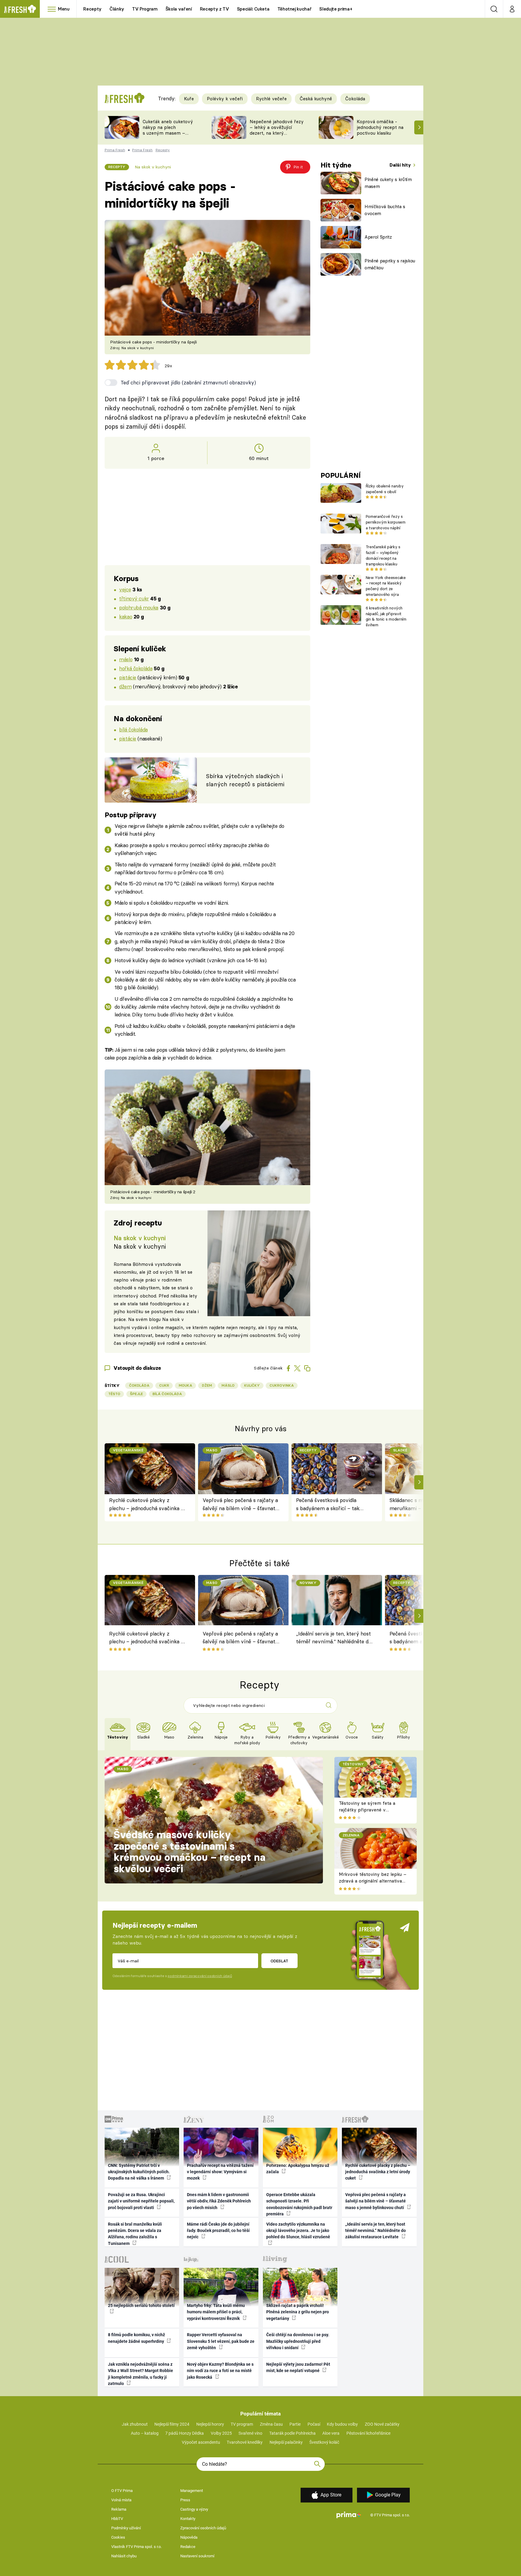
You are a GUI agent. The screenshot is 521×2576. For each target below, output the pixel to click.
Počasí (314, 2424)
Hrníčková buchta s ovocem (385, 210)
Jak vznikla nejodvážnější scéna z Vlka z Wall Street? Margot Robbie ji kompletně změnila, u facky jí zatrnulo (141, 2374)
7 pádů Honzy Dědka (185, 2433)
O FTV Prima (122, 2491)
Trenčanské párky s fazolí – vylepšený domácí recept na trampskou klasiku (383, 555)
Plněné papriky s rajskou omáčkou (390, 264)
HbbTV (117, 2519)
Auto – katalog (145, 2433)
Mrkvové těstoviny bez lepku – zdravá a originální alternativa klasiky (373, 1881)
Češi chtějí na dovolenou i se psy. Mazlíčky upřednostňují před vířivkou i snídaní (298, 2341)
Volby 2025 (221, 2433)
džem (125, 686)
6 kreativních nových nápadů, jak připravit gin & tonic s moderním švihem (386, 616)
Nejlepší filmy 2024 (172, 2424)
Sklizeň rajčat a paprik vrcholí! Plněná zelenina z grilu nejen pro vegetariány (298, 2312)
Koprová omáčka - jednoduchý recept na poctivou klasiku (380, 127)
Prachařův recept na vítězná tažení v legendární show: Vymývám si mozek (220, 2172)
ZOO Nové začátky (382, 2424)
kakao (126, 617)
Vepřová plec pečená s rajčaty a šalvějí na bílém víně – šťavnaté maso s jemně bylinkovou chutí (240, 1505)
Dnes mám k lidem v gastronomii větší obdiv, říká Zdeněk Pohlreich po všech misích (219, 2201)
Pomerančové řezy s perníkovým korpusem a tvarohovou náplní (386, 522)
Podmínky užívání (126, 2528)
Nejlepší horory (210, 2424)
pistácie (128, 677)
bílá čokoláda (133, 729)
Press (185, 2500)
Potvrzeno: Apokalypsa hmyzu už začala (298, 2169)
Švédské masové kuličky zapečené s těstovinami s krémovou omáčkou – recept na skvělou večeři (189, 1852)
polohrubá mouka (139, 607)
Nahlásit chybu (124, 2556)
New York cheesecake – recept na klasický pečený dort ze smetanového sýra (386, 586)
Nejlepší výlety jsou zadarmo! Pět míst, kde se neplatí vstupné (298, 2367)
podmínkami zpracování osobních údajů (200, 1976)
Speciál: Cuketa (253, 9)
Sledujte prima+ (336, 9)
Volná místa (121, 2500)
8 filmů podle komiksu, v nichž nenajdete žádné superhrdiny (136, 2338)
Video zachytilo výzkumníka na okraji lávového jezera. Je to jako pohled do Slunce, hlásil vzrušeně (298, 2231)
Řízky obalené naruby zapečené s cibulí (385, 489)
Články (117, 9)
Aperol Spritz (378, 237)
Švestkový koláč (324, 2442)
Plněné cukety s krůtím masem (388, 183)
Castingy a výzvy (194, 2509)
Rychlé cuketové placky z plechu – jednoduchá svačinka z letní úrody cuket (146, 1505)
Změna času (271, 2424)
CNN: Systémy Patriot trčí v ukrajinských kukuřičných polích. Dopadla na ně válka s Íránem (139, 2172)
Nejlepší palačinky (286, 2442)
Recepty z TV (215, 9)
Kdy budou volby (342, 2424)
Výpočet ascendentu (201, 2442)
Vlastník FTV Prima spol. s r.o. (136, 2547)
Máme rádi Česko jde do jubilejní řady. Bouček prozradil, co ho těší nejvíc (218, 2231)
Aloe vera (331, 2433)
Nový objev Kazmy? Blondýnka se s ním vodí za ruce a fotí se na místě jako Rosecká (220, 2371)
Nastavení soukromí (197, 2556)
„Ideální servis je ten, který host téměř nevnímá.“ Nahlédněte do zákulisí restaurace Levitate (334, 1639)
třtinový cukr (134, 598)
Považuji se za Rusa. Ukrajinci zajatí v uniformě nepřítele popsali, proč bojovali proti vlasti (141, 2201)
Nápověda (189, 2537)
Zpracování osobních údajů (203, 2528)
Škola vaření (179, 9)
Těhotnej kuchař (295, 9)
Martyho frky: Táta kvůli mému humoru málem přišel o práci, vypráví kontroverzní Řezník (216, 2312)
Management (192, 2491)
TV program (242, 2424)
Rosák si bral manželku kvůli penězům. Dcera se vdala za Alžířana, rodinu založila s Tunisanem (135, 2234)
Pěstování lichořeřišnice (368, 2433)
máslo (126, 659)
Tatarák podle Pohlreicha (292, 2433)
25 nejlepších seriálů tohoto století (141, 2305)
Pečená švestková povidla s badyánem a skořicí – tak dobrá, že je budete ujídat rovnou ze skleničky (328, 1505)
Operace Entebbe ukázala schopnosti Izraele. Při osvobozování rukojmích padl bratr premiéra (299, 2204)
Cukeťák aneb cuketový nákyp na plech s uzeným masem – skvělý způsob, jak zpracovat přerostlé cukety (168, 136)
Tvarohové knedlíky (245, 2442)
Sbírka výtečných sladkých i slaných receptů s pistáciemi (245, 780)
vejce (125, 589)
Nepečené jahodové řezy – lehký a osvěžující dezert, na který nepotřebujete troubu (277, 130)
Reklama (119, 2509)
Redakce (188, 2547)
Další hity (401, 165)
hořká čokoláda (136, 668)
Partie (295, 2424)
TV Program (145, 9)
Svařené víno (250, 2433)
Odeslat (279, 1961)
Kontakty (188, 2519)
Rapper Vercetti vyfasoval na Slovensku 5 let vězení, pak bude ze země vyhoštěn (221, 2341)
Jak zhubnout (135, 2424)
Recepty (92, 9)
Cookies (118, 2537)
